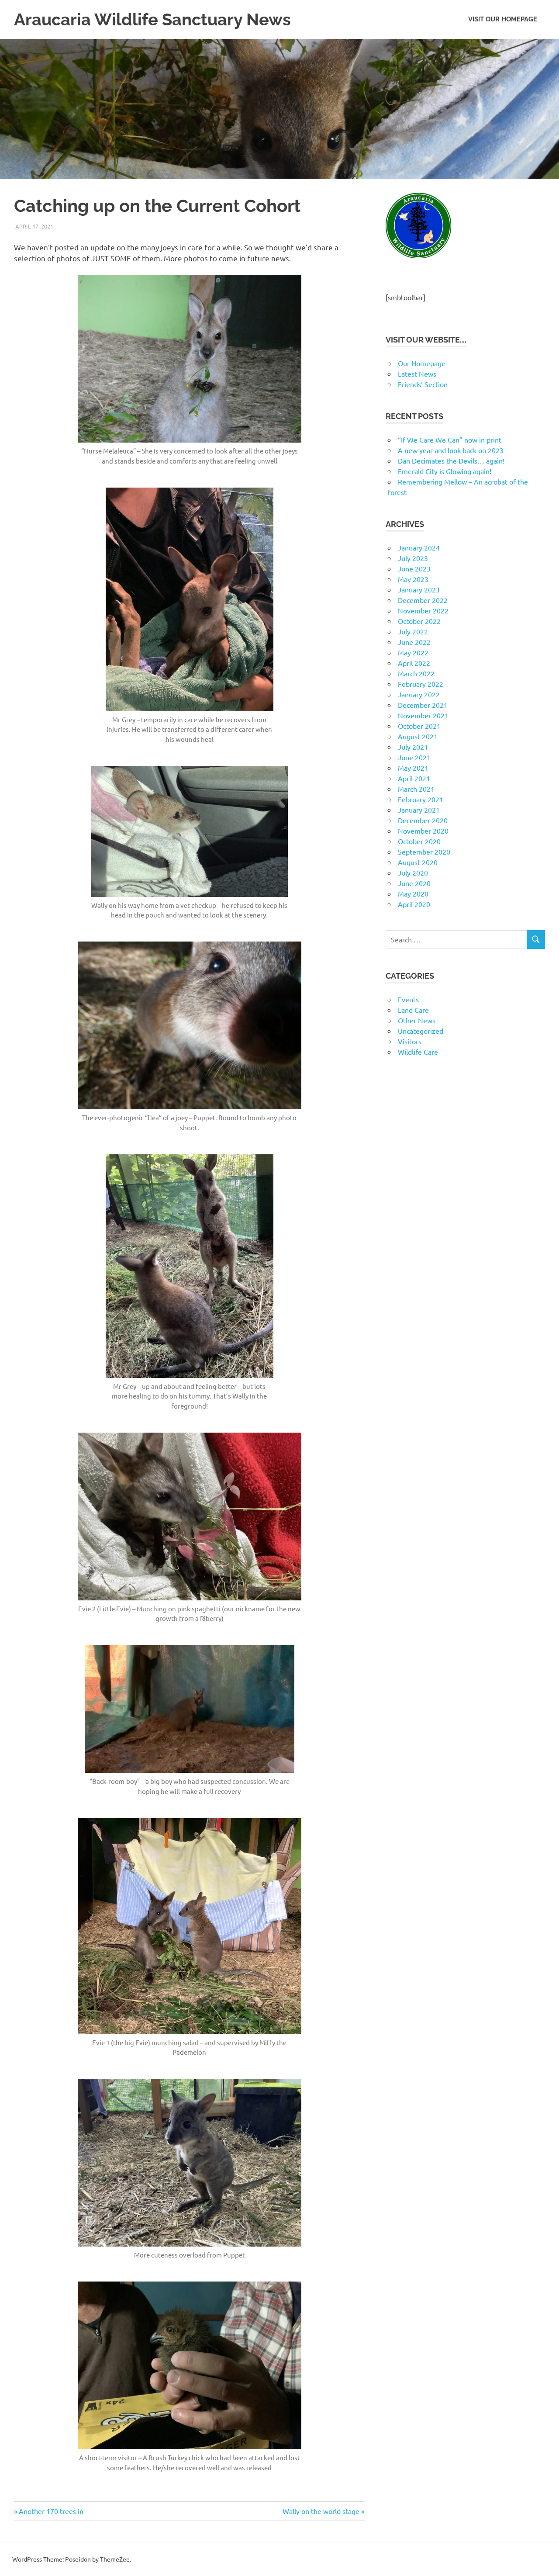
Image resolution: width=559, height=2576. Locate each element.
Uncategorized (421, 1031)
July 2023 (413, 558)
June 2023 (414, 568)
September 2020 (424, 852)
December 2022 (423, 600)
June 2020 (414, 883)
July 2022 (413, 631)
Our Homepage (422, 363)
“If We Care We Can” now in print (450, 440)
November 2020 (423, 831)
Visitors (410, 1041)
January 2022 (419, 694)
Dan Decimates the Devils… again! (451, 460)
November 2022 (423, 610)
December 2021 (423, 705)
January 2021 (419, 810)
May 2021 (413, 768)
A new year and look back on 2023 (451, 450)
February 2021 (421, 799)
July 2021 (413, 747)
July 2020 (413, 873)
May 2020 (413, 893)
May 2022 (413, 652)
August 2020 (418, 862)
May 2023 (413, 579)
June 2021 (414, 757)
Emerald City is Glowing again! (445, 471)
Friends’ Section (423, 384)
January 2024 (419, 547)
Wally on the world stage (321, 2511)
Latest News (417, 374)
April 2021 (414, 778)
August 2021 (418, 736)
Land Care (413, 1010)
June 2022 (414, 642)
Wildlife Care (418, 1052)
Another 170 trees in (51, 2511)
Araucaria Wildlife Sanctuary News (152, 19)
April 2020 (414, 904)
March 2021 (416, 789)
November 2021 (423, 715)
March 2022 (416, 673)
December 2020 (423, 820)
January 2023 (419, 589)
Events (408, 999)
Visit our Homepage (503, 19)
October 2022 (419, 621)
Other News (417, 1020)
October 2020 (419, 841)
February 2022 (421, 684)
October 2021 (419, 726)
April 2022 (414, 663)
